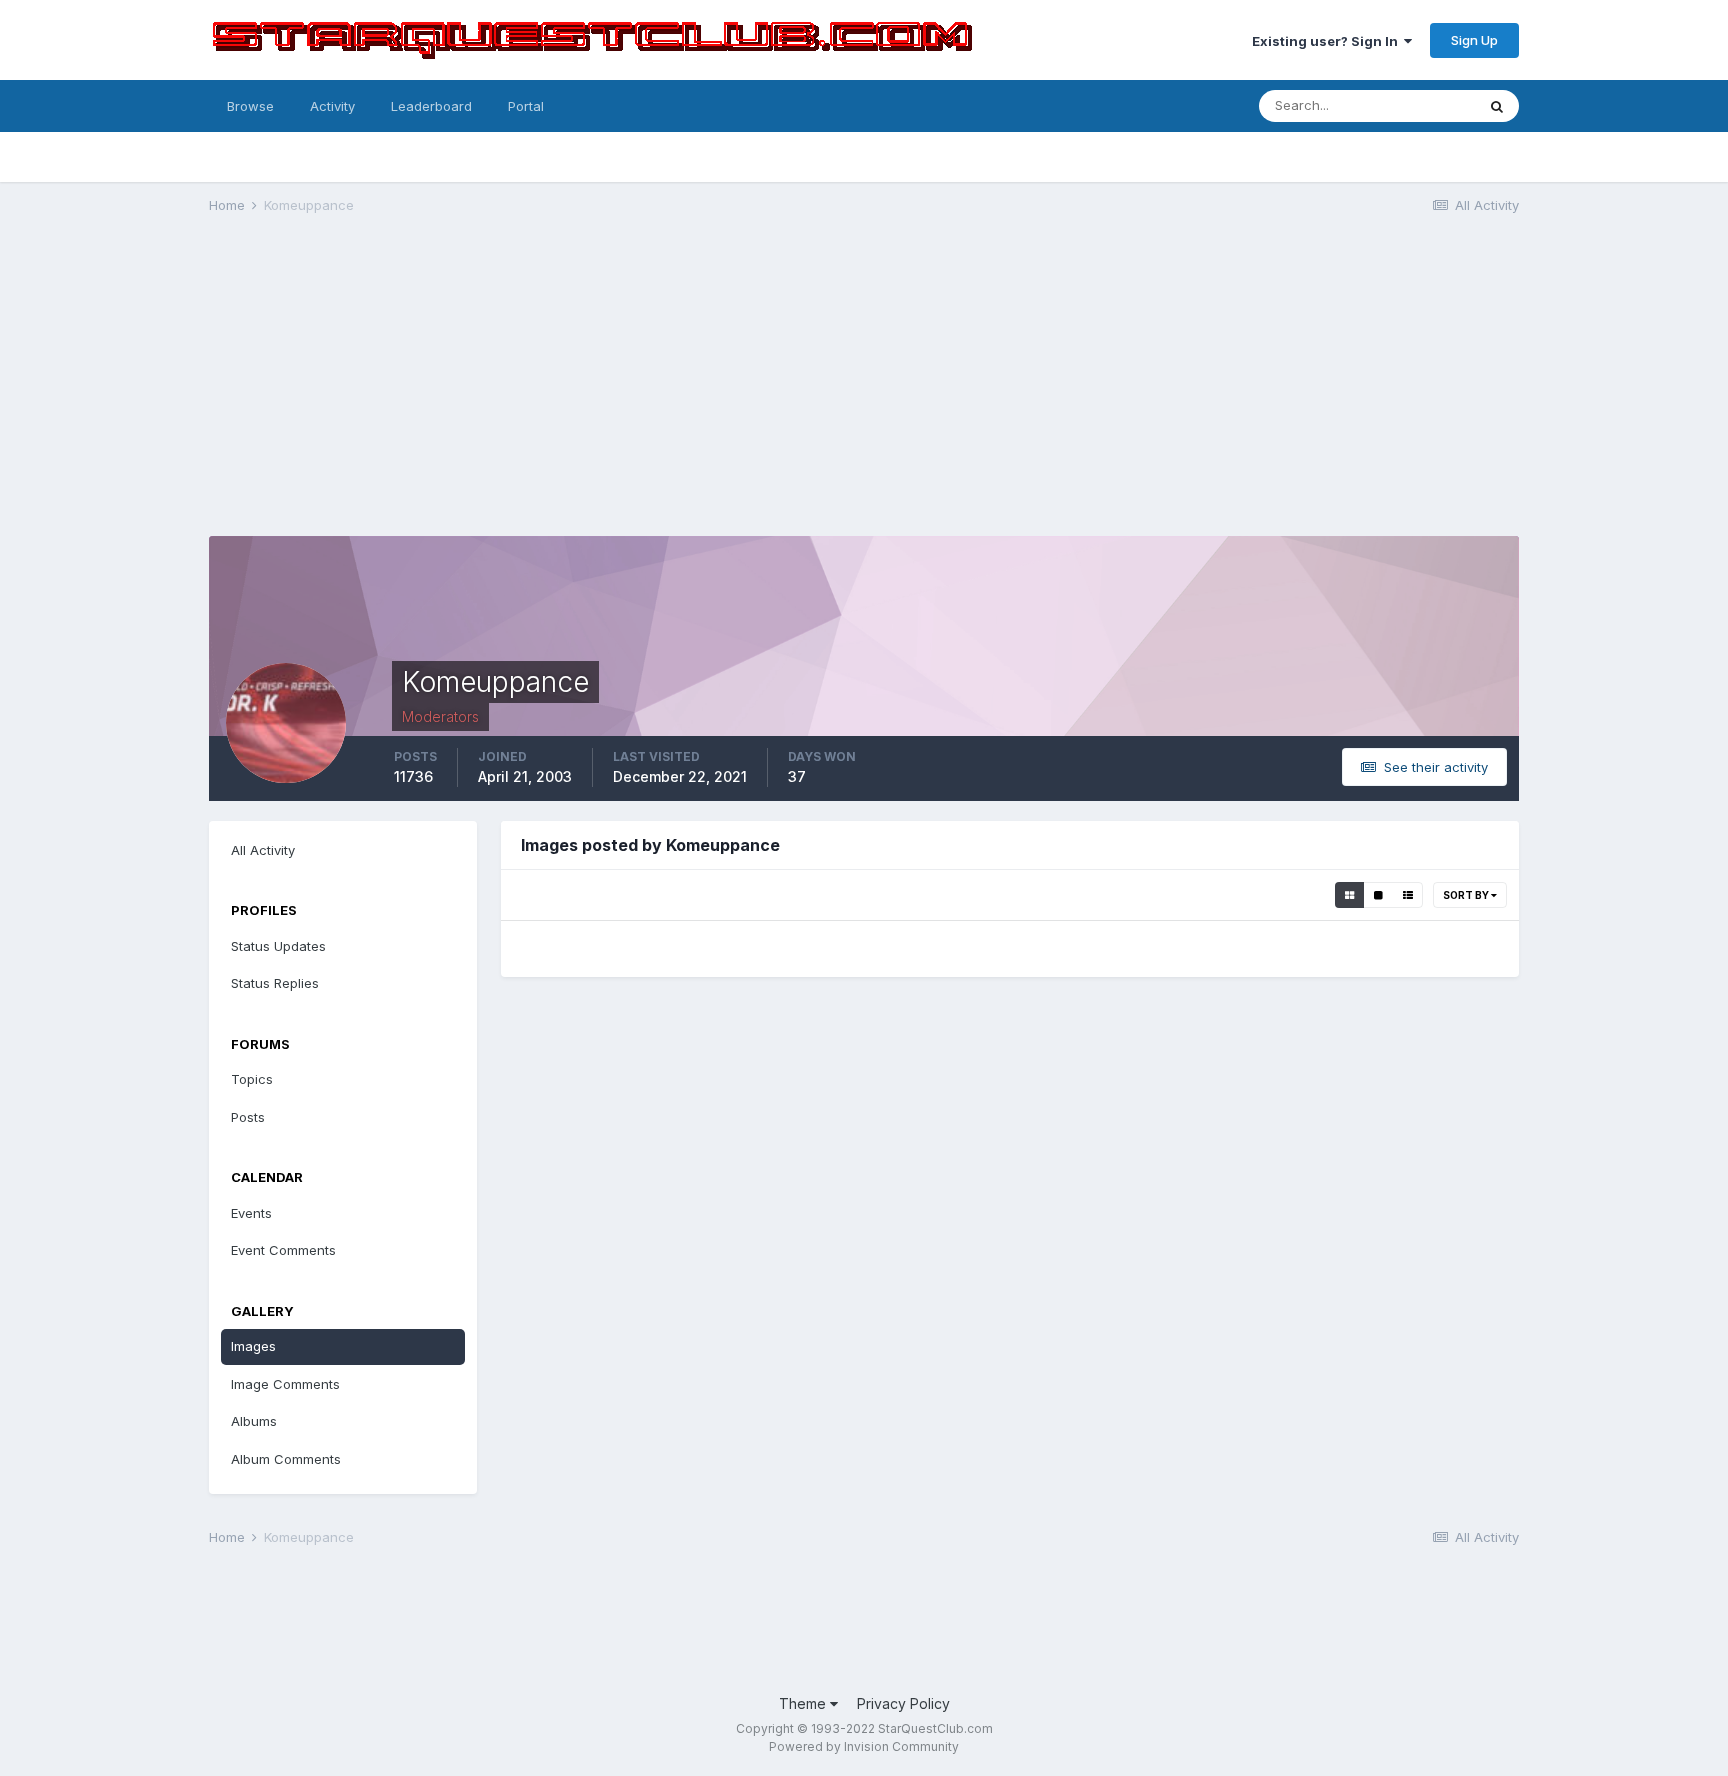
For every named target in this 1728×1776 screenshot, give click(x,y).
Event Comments (283, 1250)
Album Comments (286, 1459)
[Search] (1497, 106)
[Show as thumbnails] (1349, 895)
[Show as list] (1408, 895)
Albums (254, 1421)
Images (253, 1346)
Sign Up (1474, 40)
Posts (248, 1117)
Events (251, 1213)
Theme (804, 1703)
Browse (250, 106)
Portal (526, 106)
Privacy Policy (903, 1703)
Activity (332, 106)
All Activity (263, 850)
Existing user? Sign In (1328, 41)
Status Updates (278, 946)
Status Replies (275, 983)
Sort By (1467, 895)
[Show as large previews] (1378, 895)
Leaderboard (431, 106)
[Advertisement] (864, 386)
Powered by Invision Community (864, 1746)
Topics (252, 1079)
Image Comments (285, 1384)
